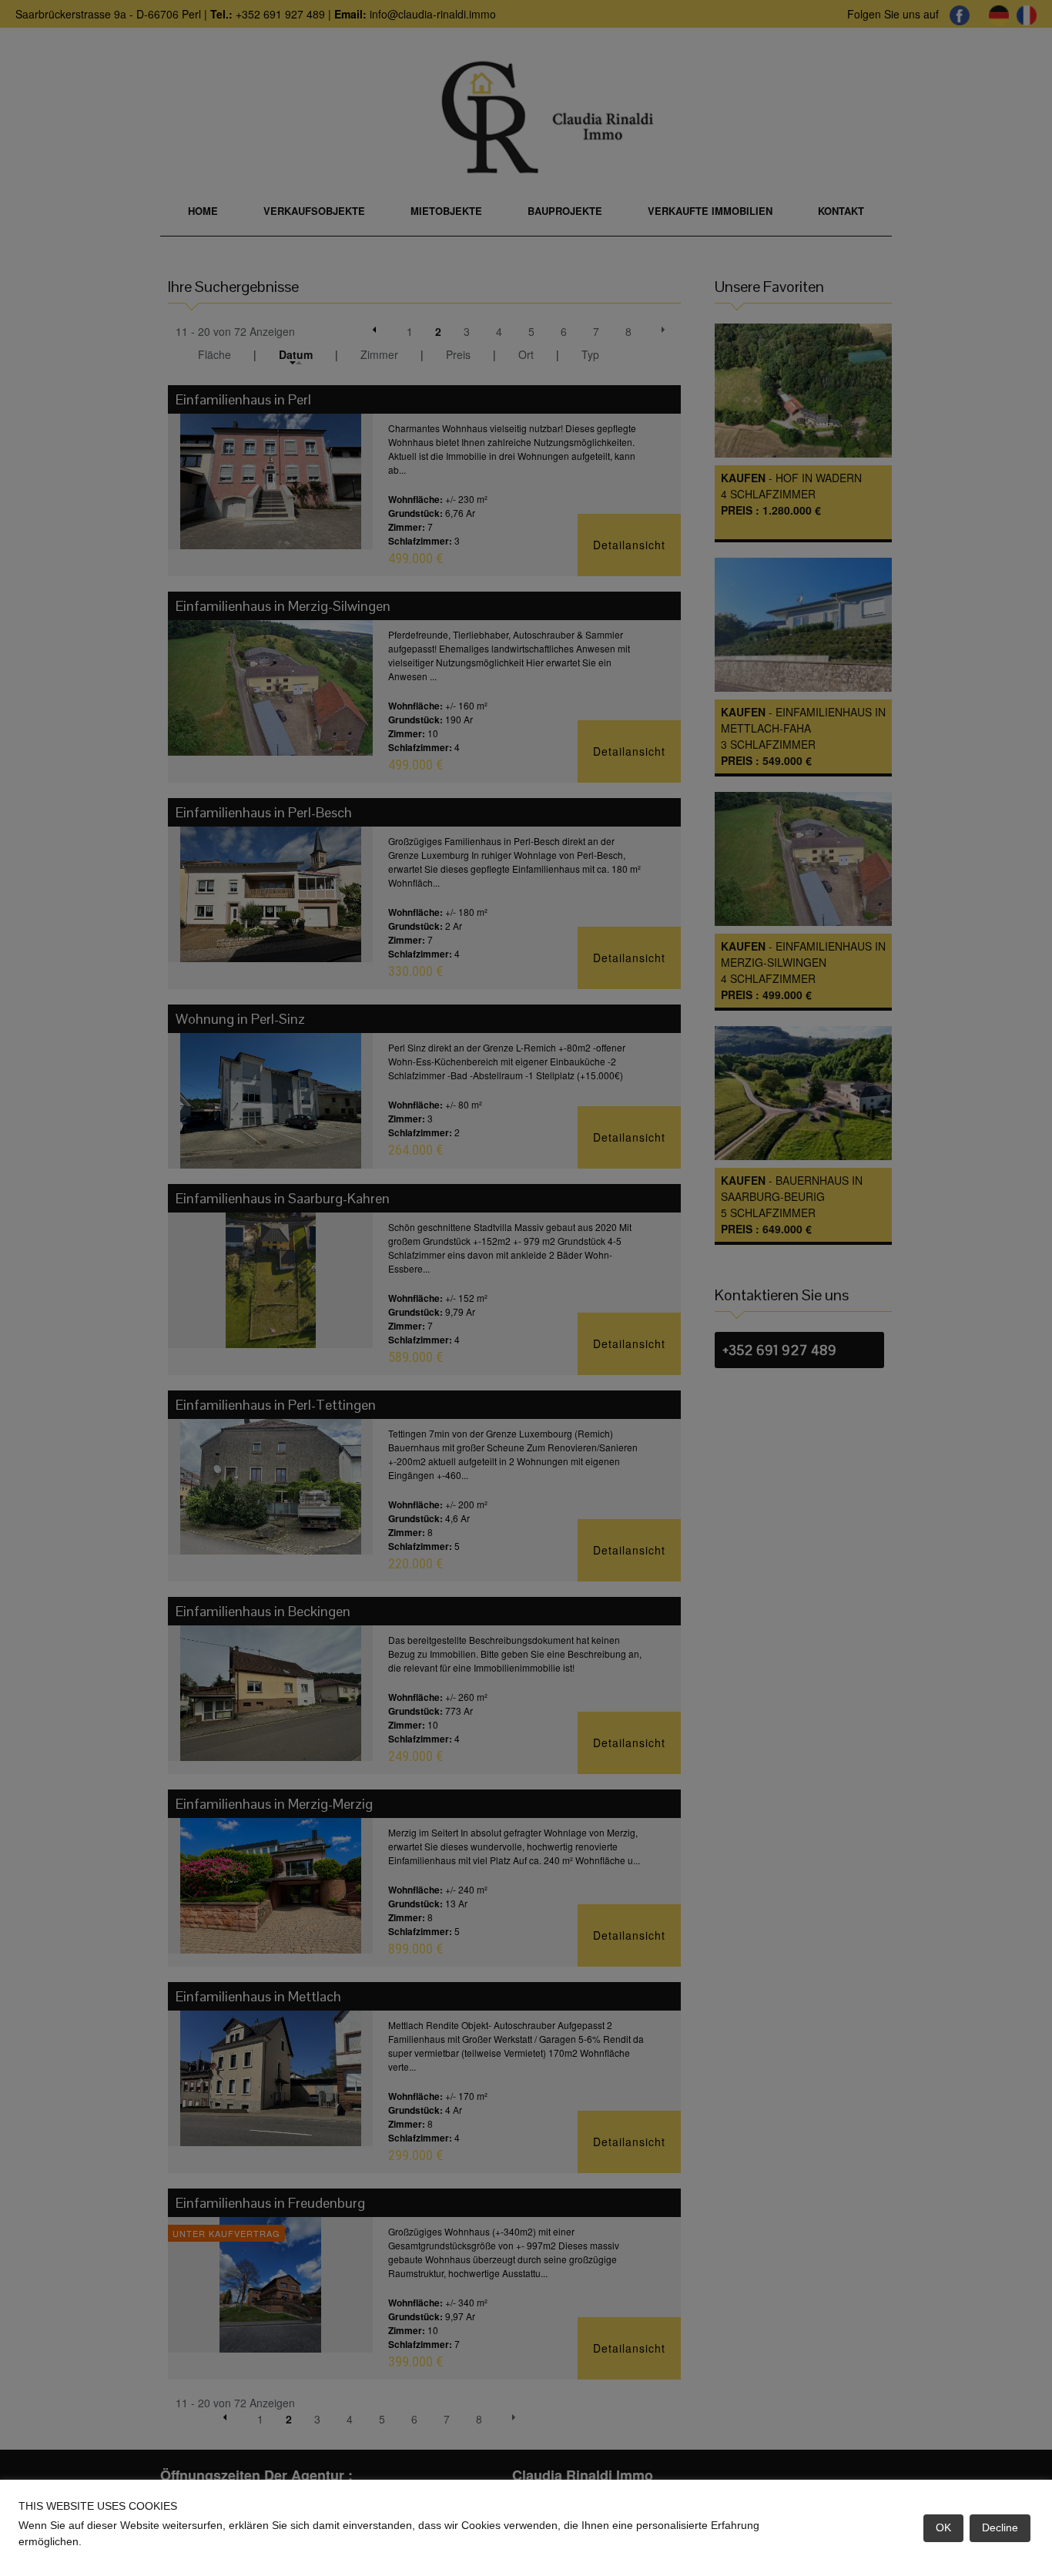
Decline (1000, 2527)
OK (943, 2527)
